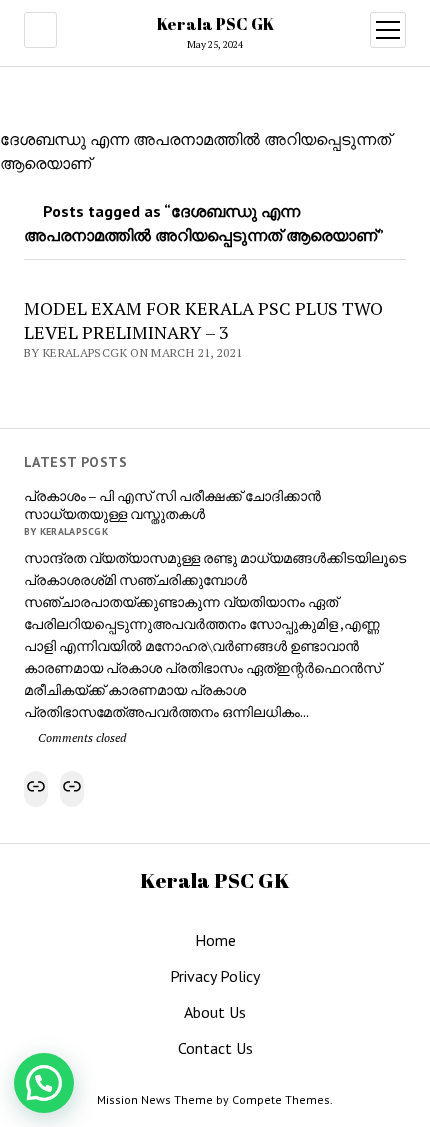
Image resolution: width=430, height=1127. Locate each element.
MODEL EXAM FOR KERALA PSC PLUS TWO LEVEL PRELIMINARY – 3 (203, 320)
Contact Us (215, 1048)
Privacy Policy (215, 976)
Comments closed (80, 737)
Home (215, 940)
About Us (215, 1012)
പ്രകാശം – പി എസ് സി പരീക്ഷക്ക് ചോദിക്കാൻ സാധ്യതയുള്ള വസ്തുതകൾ (172, 505)
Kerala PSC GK (215, 24)
